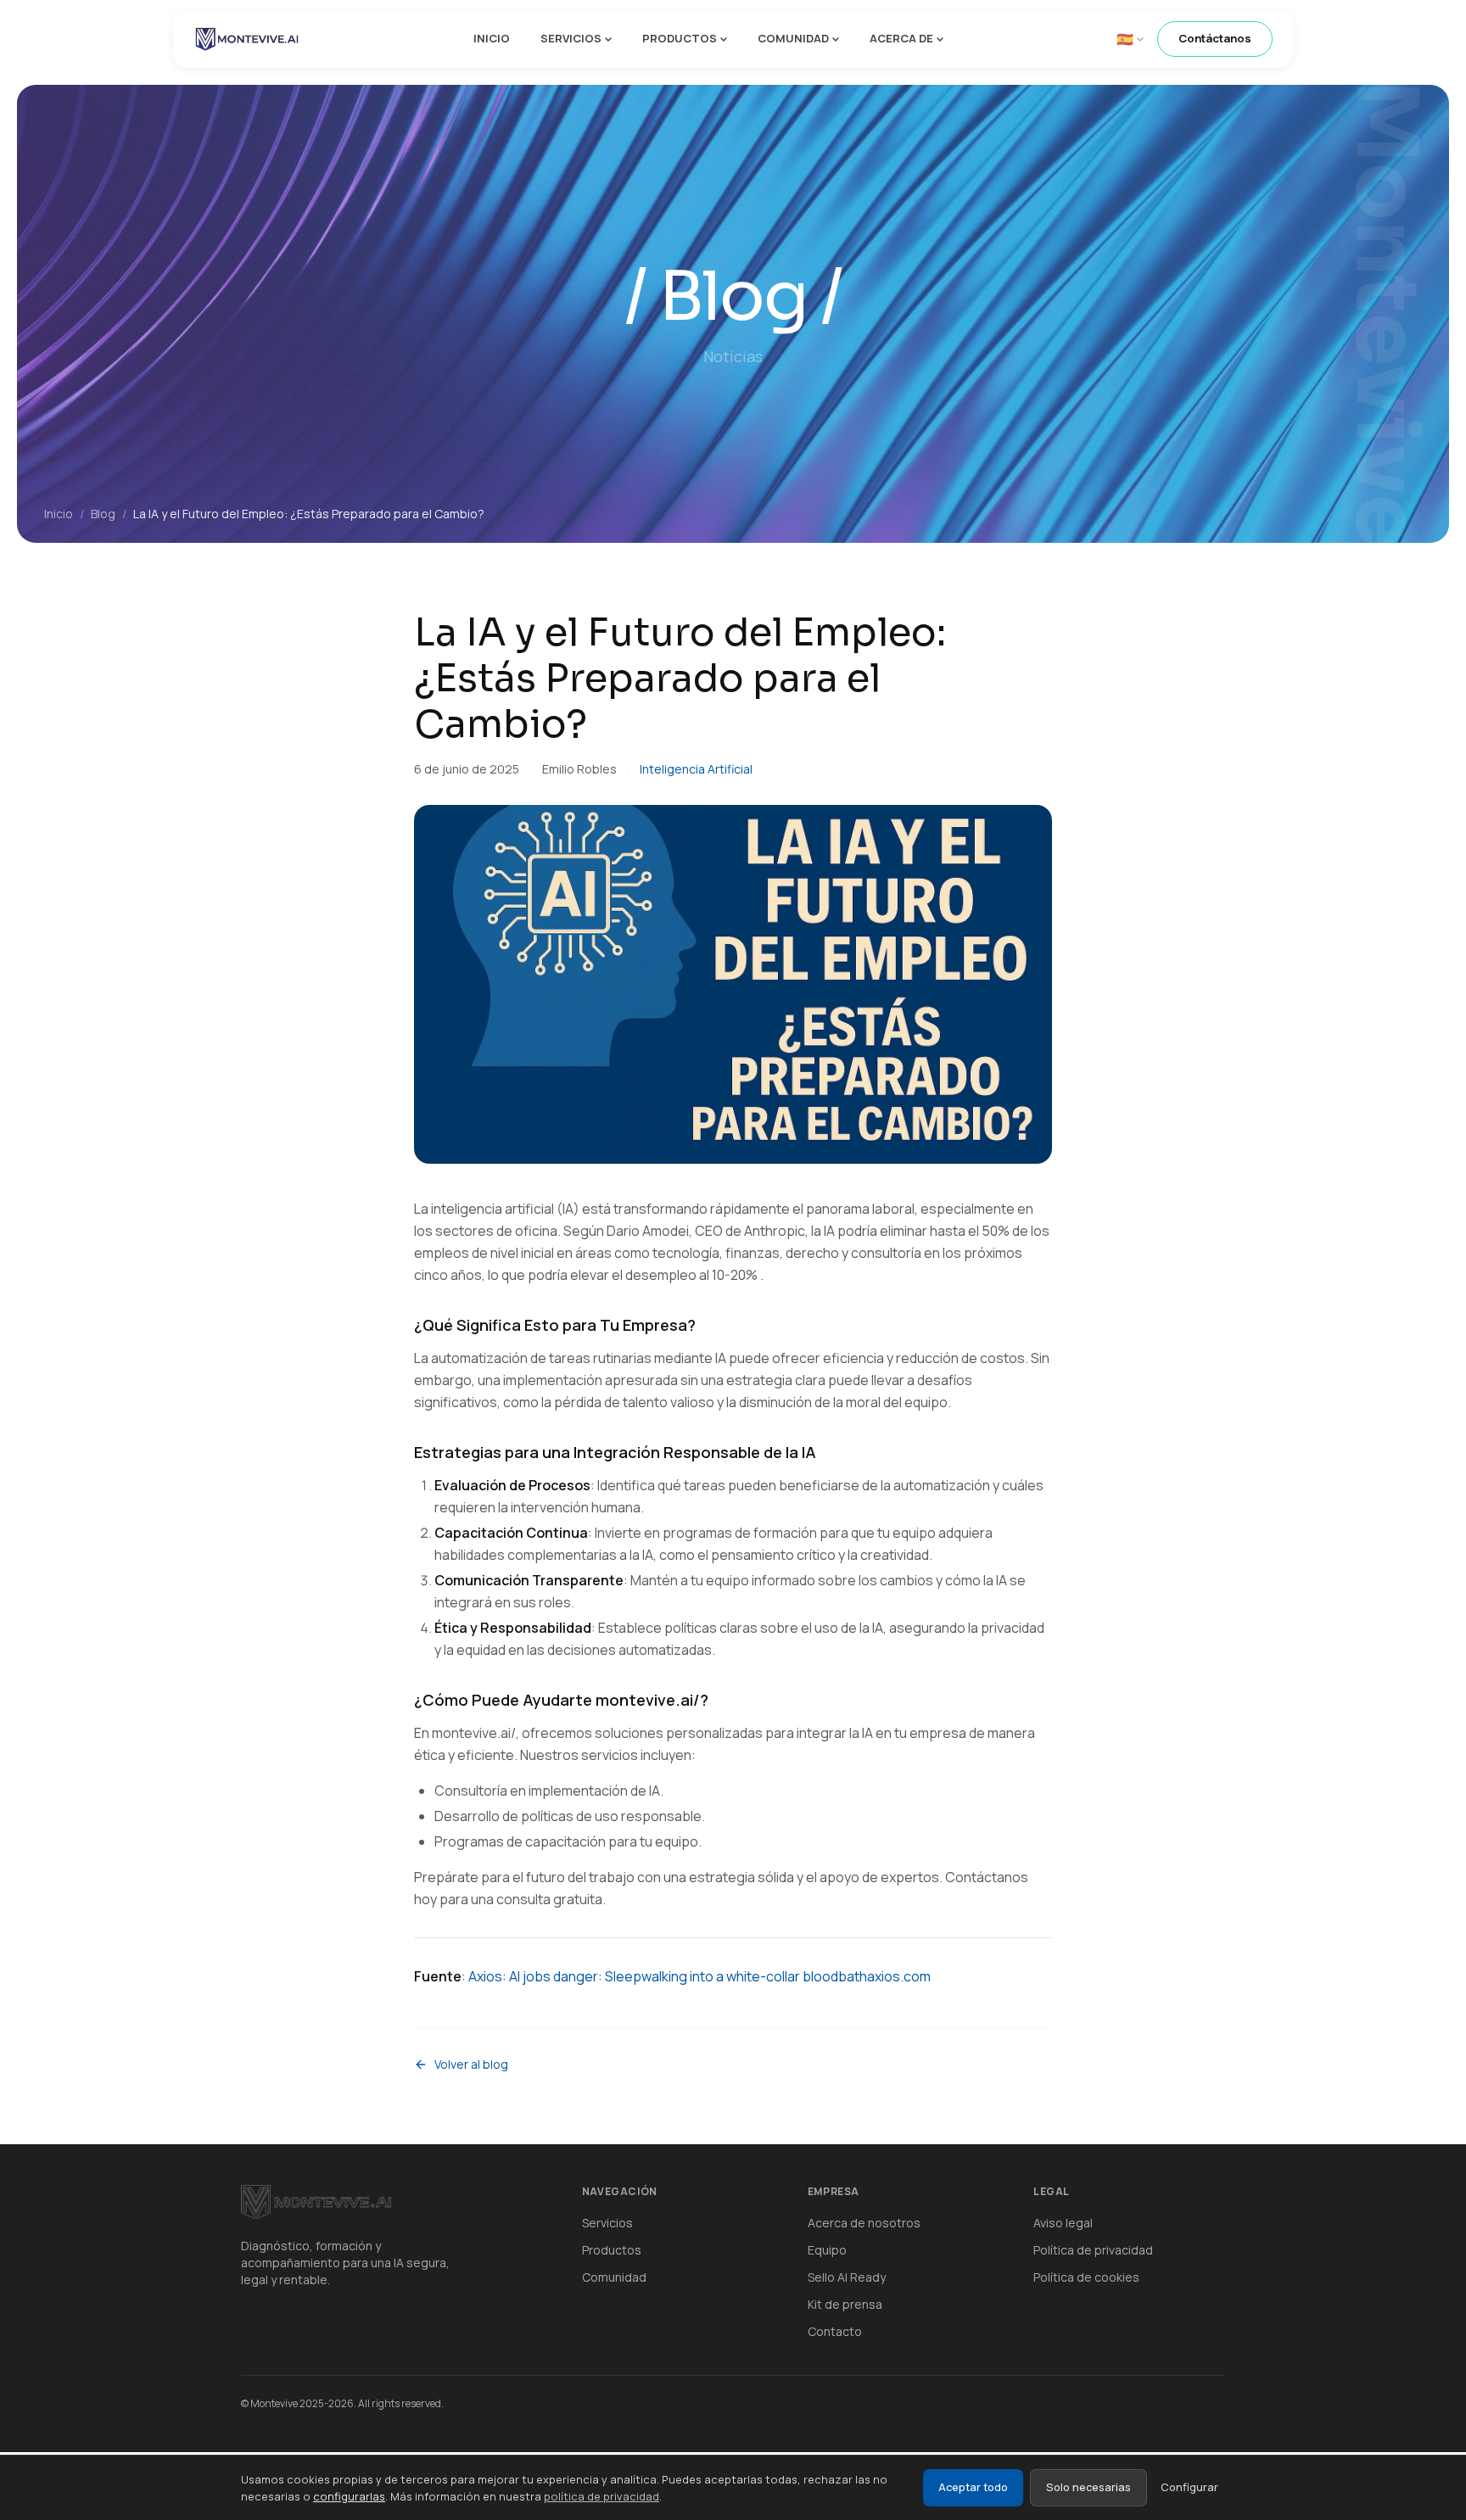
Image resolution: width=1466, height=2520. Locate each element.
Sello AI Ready (847, 2277)
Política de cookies (1086, 2277)
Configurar (1189, 2487)
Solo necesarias (1088, 2487)
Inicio (492, 38)
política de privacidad (602, 2496)
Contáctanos (1215, 38)
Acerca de (901, 38)
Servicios (571, 38)
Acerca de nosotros (864, 2223)
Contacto (835, 2331)
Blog (103, 514)
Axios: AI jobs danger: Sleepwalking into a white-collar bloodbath (668, 1976)
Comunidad (793, 38)
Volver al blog (471, 2064)
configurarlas (349, 2496)
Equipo (827, 2250)
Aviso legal (1063, 2223)
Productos (680, 38)
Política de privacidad (1093, 2250)
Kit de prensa (845, 2304)
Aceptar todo (973, 2487)
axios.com (899, 1976)
